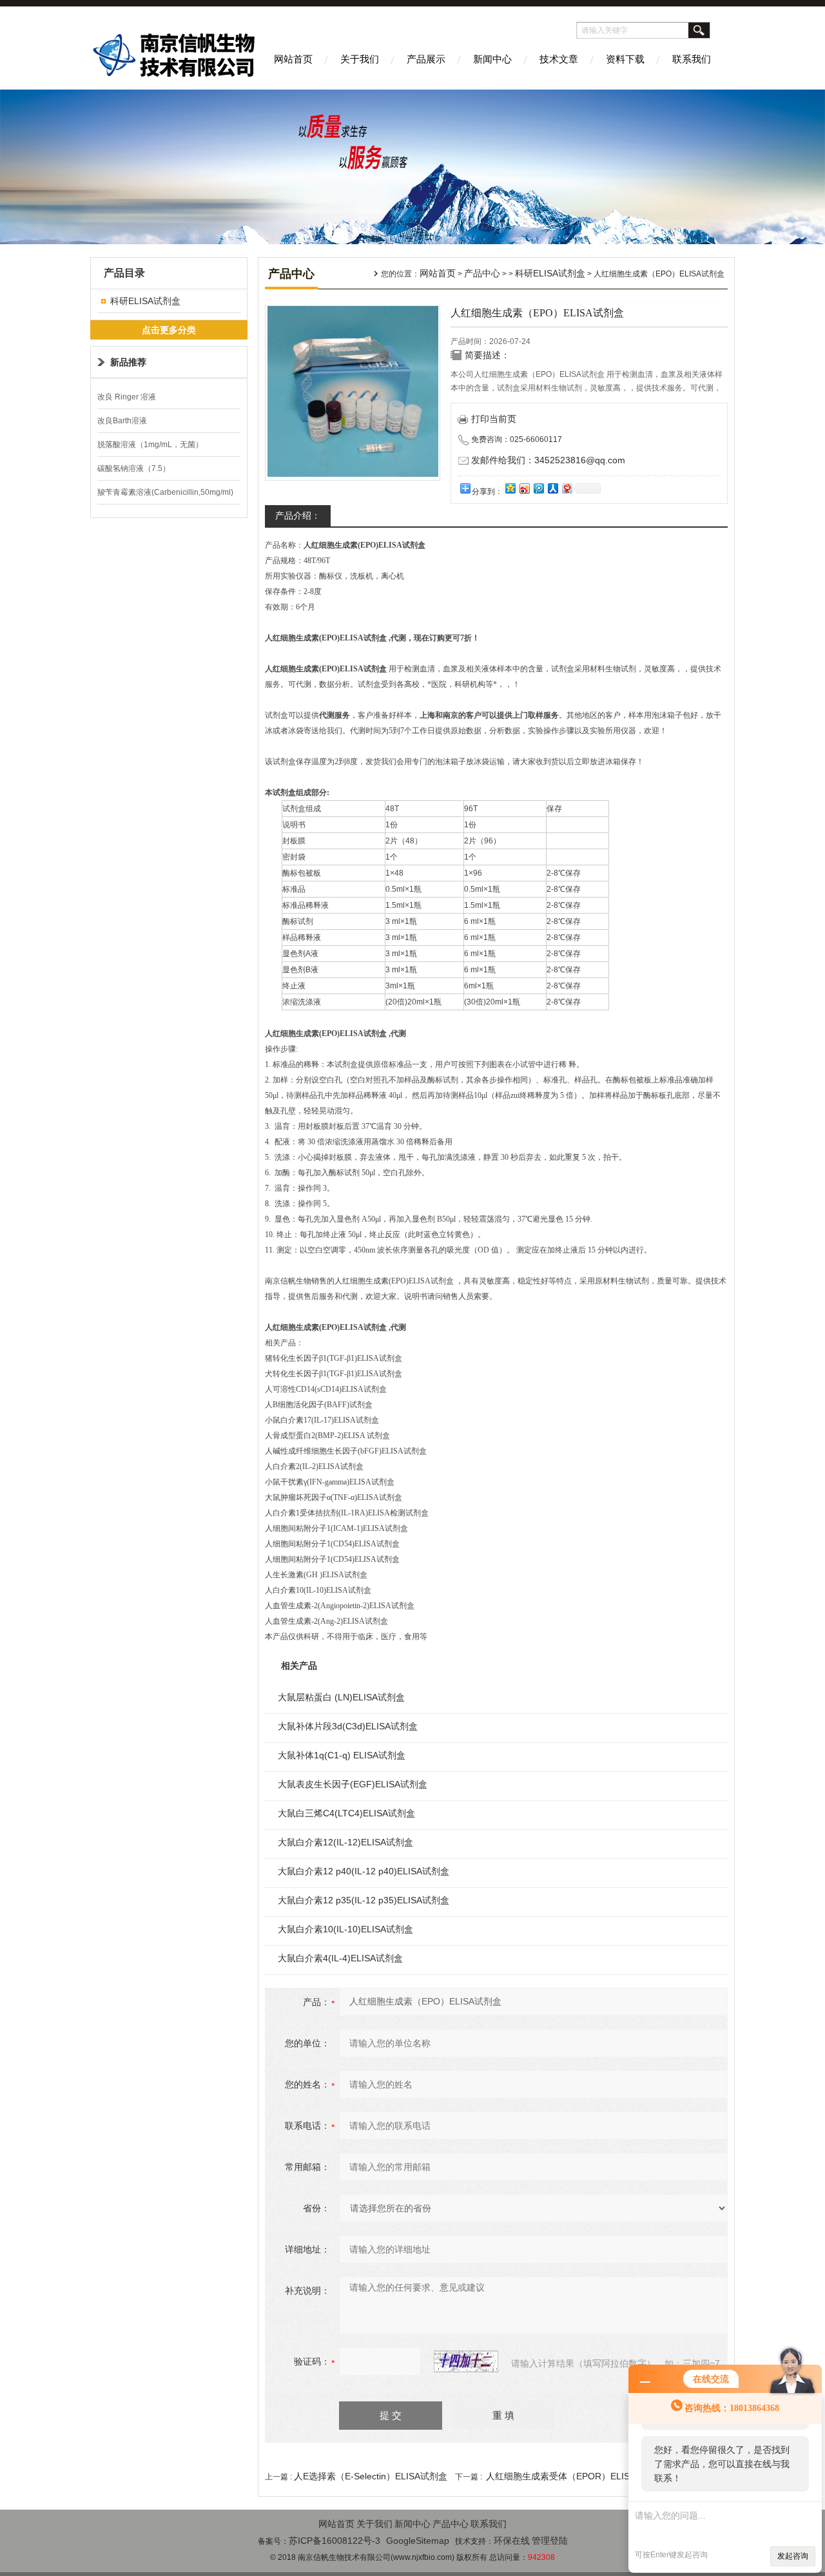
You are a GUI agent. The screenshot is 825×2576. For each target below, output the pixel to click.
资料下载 (625, 59)
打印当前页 (494, 419)
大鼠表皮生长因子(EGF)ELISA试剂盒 (353, 1784)
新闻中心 (492, 59)
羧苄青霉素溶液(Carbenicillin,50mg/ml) (165, 492)
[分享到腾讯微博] (538, 488)
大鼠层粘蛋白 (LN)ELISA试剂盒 (341, 1697)
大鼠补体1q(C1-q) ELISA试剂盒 (342, 1755)
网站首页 (293, 59)
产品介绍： (298, 515)
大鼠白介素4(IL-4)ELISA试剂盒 (340, 1958)
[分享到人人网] (552, 488)
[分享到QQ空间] (510, 488)
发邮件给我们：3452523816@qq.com (548, 460)
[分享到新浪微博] (524, 488)
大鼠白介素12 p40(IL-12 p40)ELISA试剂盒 (364, 1871)
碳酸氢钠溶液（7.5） (134, 468)
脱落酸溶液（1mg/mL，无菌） (150, 445)
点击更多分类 (169, 330)
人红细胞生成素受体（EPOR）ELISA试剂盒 (574, 2476)
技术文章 (559, 59)
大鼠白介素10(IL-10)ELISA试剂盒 (345, 1929)
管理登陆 (550, 2541)
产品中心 (482, 273)
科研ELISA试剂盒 (145, 301)
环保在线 (512, 2541)
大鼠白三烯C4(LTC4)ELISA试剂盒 (346, 1813)
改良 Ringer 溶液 (127, 397)
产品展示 (426, 59)
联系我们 (692, 59)
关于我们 (360, 59)
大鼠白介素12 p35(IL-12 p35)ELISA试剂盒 (364, 1900)
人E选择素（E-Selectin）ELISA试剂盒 (371, 2476)
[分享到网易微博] (567, 488)
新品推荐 (128, 362)
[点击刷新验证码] (466, 2361)
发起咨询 (793, 2556)
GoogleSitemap (418, 2541)
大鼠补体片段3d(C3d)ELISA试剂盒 (348, 1726)
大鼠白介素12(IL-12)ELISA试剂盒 (345, 1842)
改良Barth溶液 (122, 421)
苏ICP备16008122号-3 (335, 2541)
